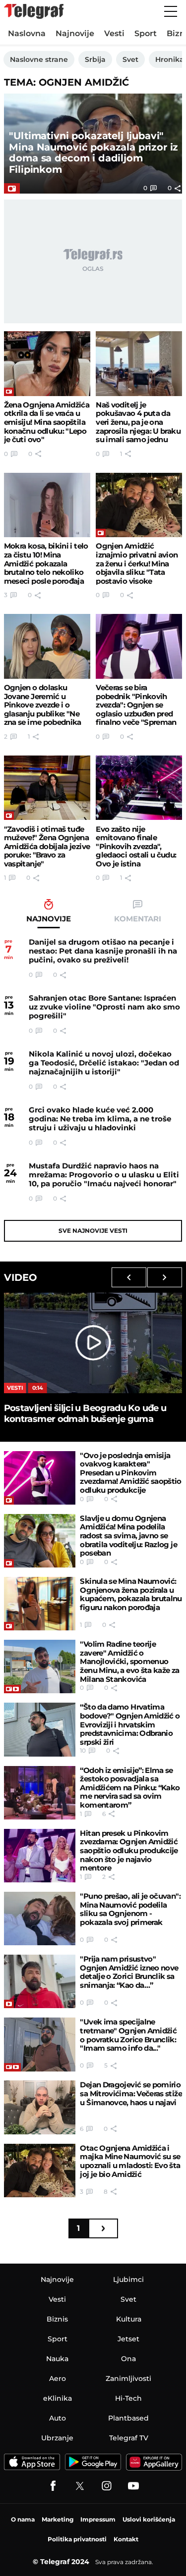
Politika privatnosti (77, 2539)
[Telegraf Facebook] (53, 2486)
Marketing (58, 2519)
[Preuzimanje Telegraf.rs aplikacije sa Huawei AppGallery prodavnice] (154, 2462)
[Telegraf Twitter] (80, 2486)
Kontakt (126, 2539)
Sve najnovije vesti (93, 1231)
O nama (23, 2519)
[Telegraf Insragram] (107, 2486)
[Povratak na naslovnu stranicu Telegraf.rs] (34, 11)
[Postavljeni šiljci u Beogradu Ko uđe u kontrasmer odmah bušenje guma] (93, 1343)
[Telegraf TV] (133, 2486)
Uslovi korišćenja (149, 2519)
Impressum (98, 2519)
